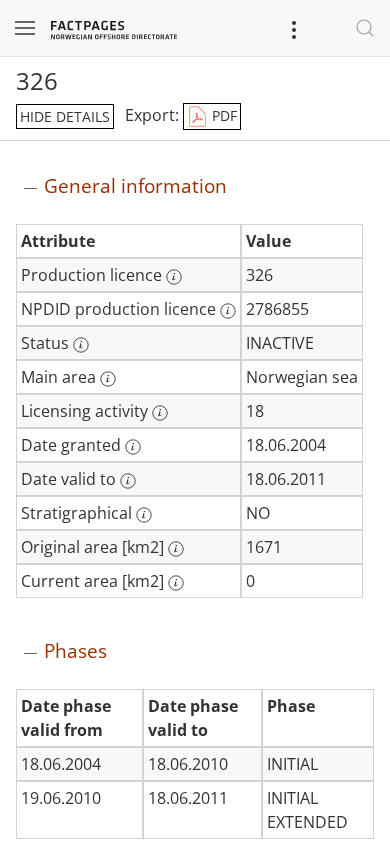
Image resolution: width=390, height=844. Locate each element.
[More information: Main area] (108, 379)
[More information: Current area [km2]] (176, 583)
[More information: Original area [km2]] (176, 549)
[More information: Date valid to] (128, 481)
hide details (65, 116)
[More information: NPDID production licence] (228, 311)
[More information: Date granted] (133, 447)
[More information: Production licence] (174, 277)
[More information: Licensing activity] (160, 413)
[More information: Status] (81, 345)
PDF (222, 115)
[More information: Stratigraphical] (144, 515)
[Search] (365, 28)
